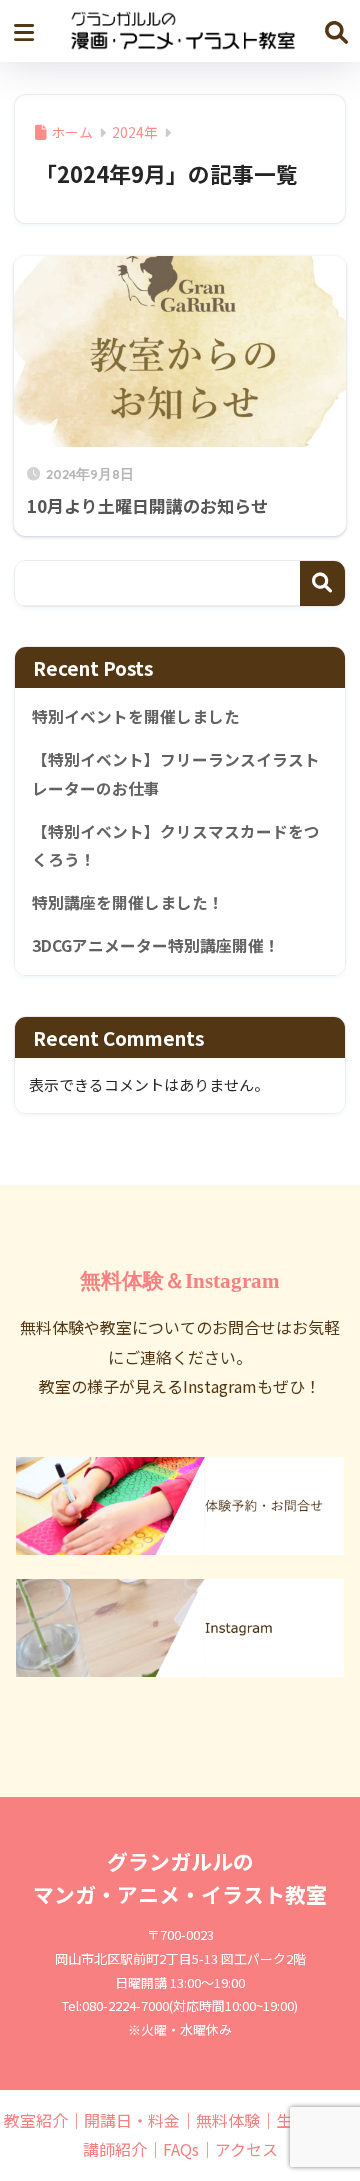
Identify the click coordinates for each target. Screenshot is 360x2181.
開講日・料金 (132, 2120)
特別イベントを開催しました (136, 716)
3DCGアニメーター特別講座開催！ (156, 945)
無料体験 (228, 2120)
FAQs (181, 2149)
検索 (322, 583)
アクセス (246, 2149)
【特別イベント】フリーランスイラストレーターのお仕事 (176, 774)
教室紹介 (36, 2120)
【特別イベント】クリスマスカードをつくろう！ (176, 846)
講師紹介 (115, 2149)
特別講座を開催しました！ (128, 902)
